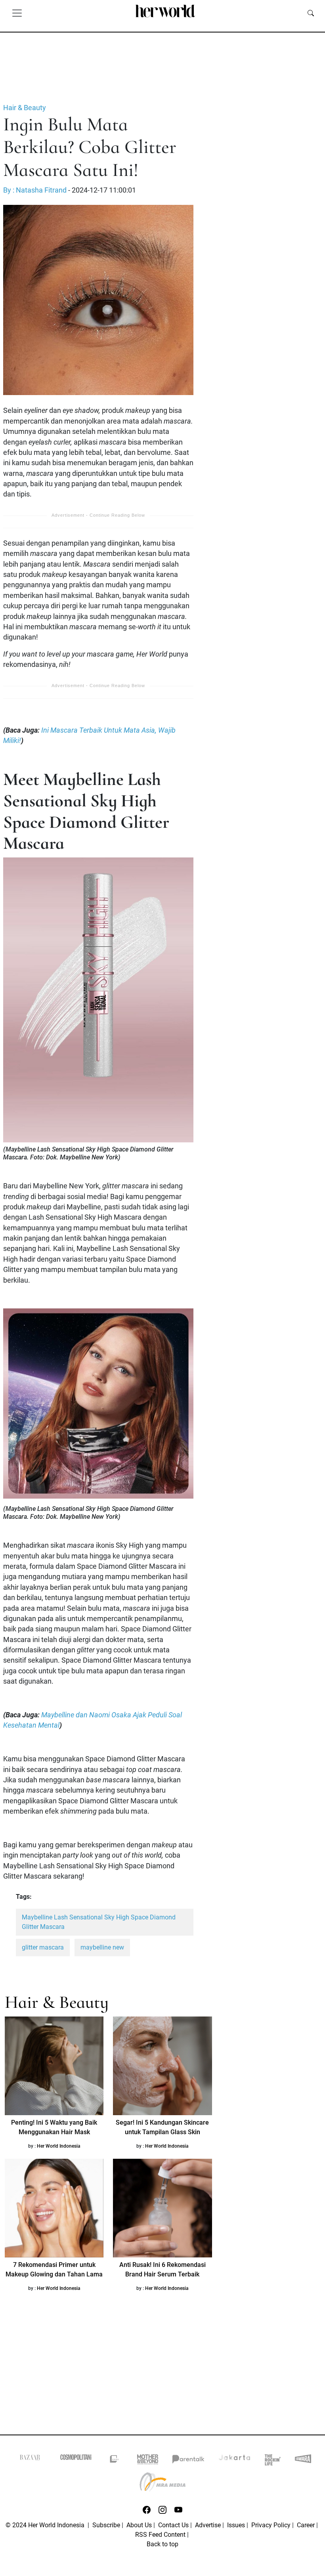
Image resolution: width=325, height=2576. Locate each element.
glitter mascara (43, 1947)
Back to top (162, 2544)
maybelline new (102, 1947)
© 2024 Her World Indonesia (46, 2525)
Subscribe (106, 2525)
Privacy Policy (271, 2525)
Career (306, 2525)
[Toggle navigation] (17, 13)
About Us (139, 2525)
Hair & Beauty (25, 108)
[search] (311, 13)
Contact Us (173, 2525)
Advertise (208, 2525)
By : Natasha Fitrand (35, 190)
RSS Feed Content (160, 2535)
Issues (236, 2525)
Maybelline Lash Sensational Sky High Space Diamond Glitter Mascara (99, 1922)
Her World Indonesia (59, 2146)
